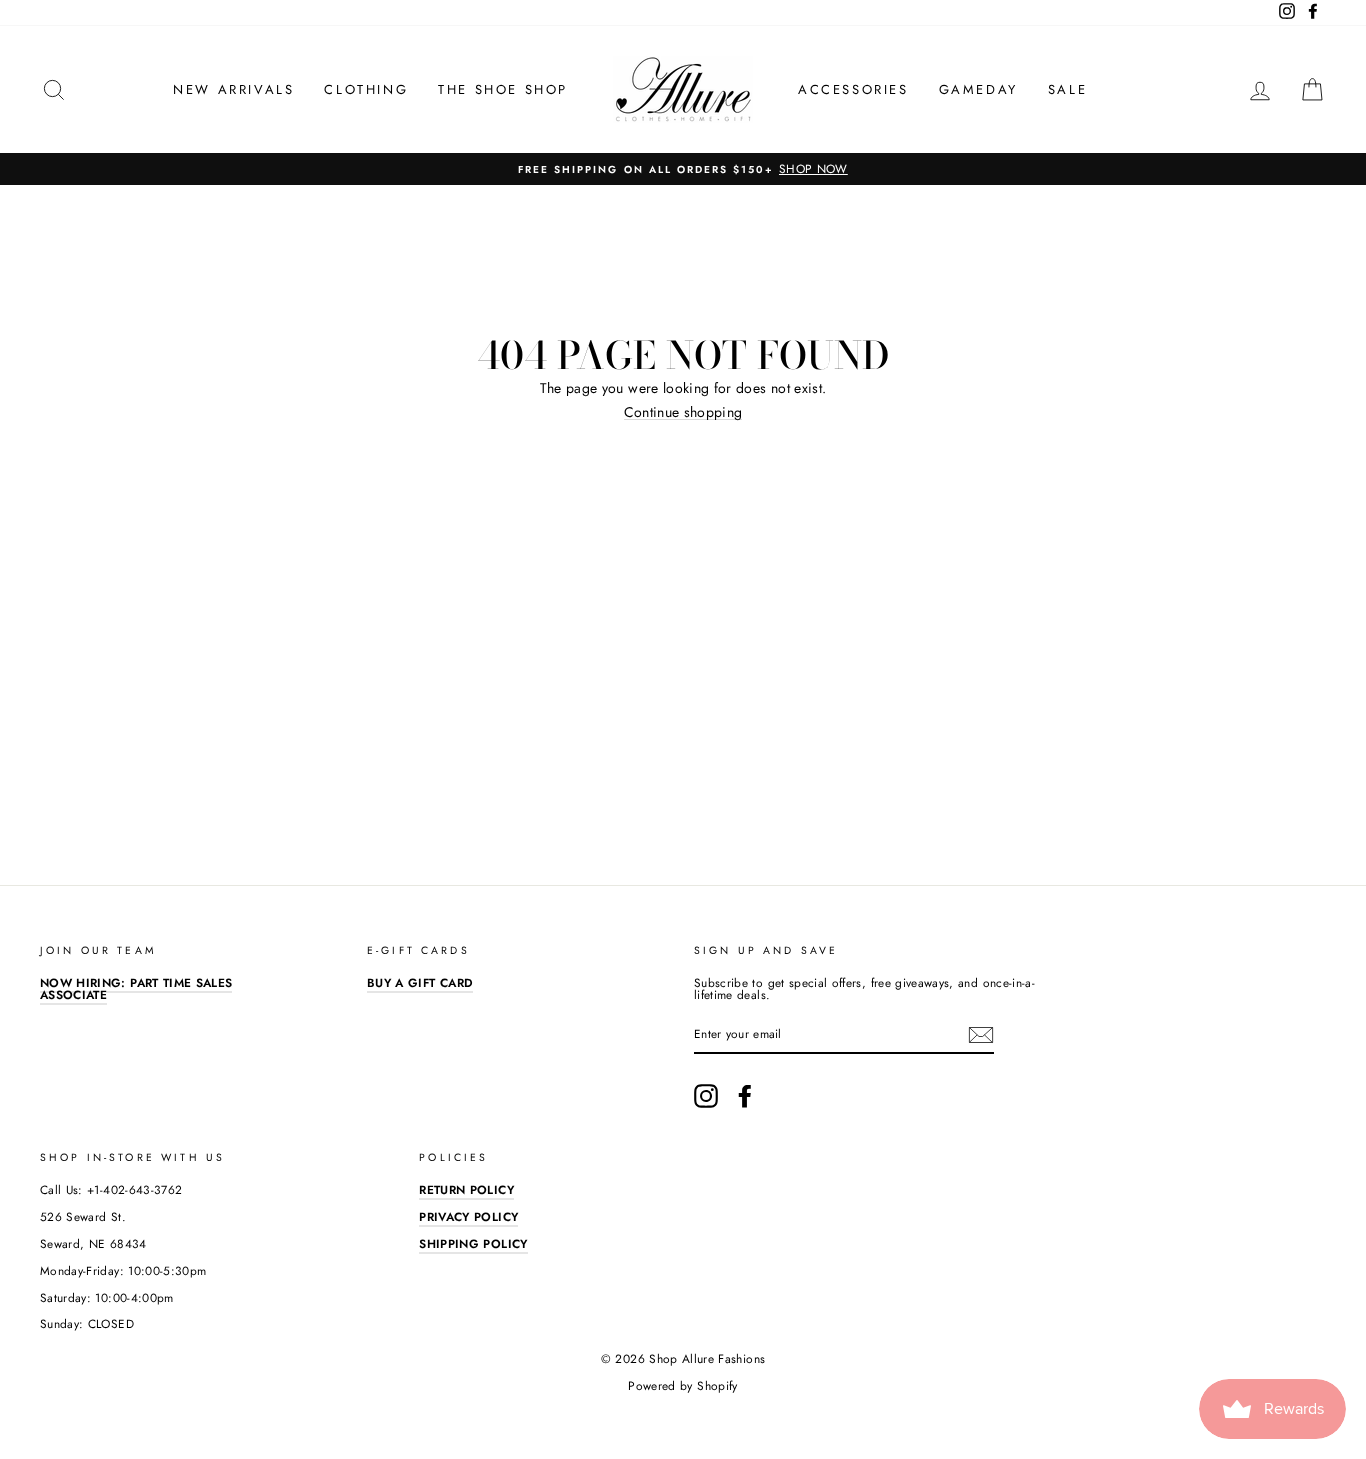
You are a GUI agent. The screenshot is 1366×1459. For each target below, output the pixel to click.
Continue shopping (683, 412)
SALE (1067, 89)
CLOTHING (366, 89)
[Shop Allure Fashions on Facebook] (745, 1096)
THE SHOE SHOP (503, 89)
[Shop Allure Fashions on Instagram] (706, 1096)
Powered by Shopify (682, 1386)
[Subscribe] (981, 1035)
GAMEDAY (978, 89)
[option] (683, 169)
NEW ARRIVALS (233, 89)
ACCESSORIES (853, 89)
